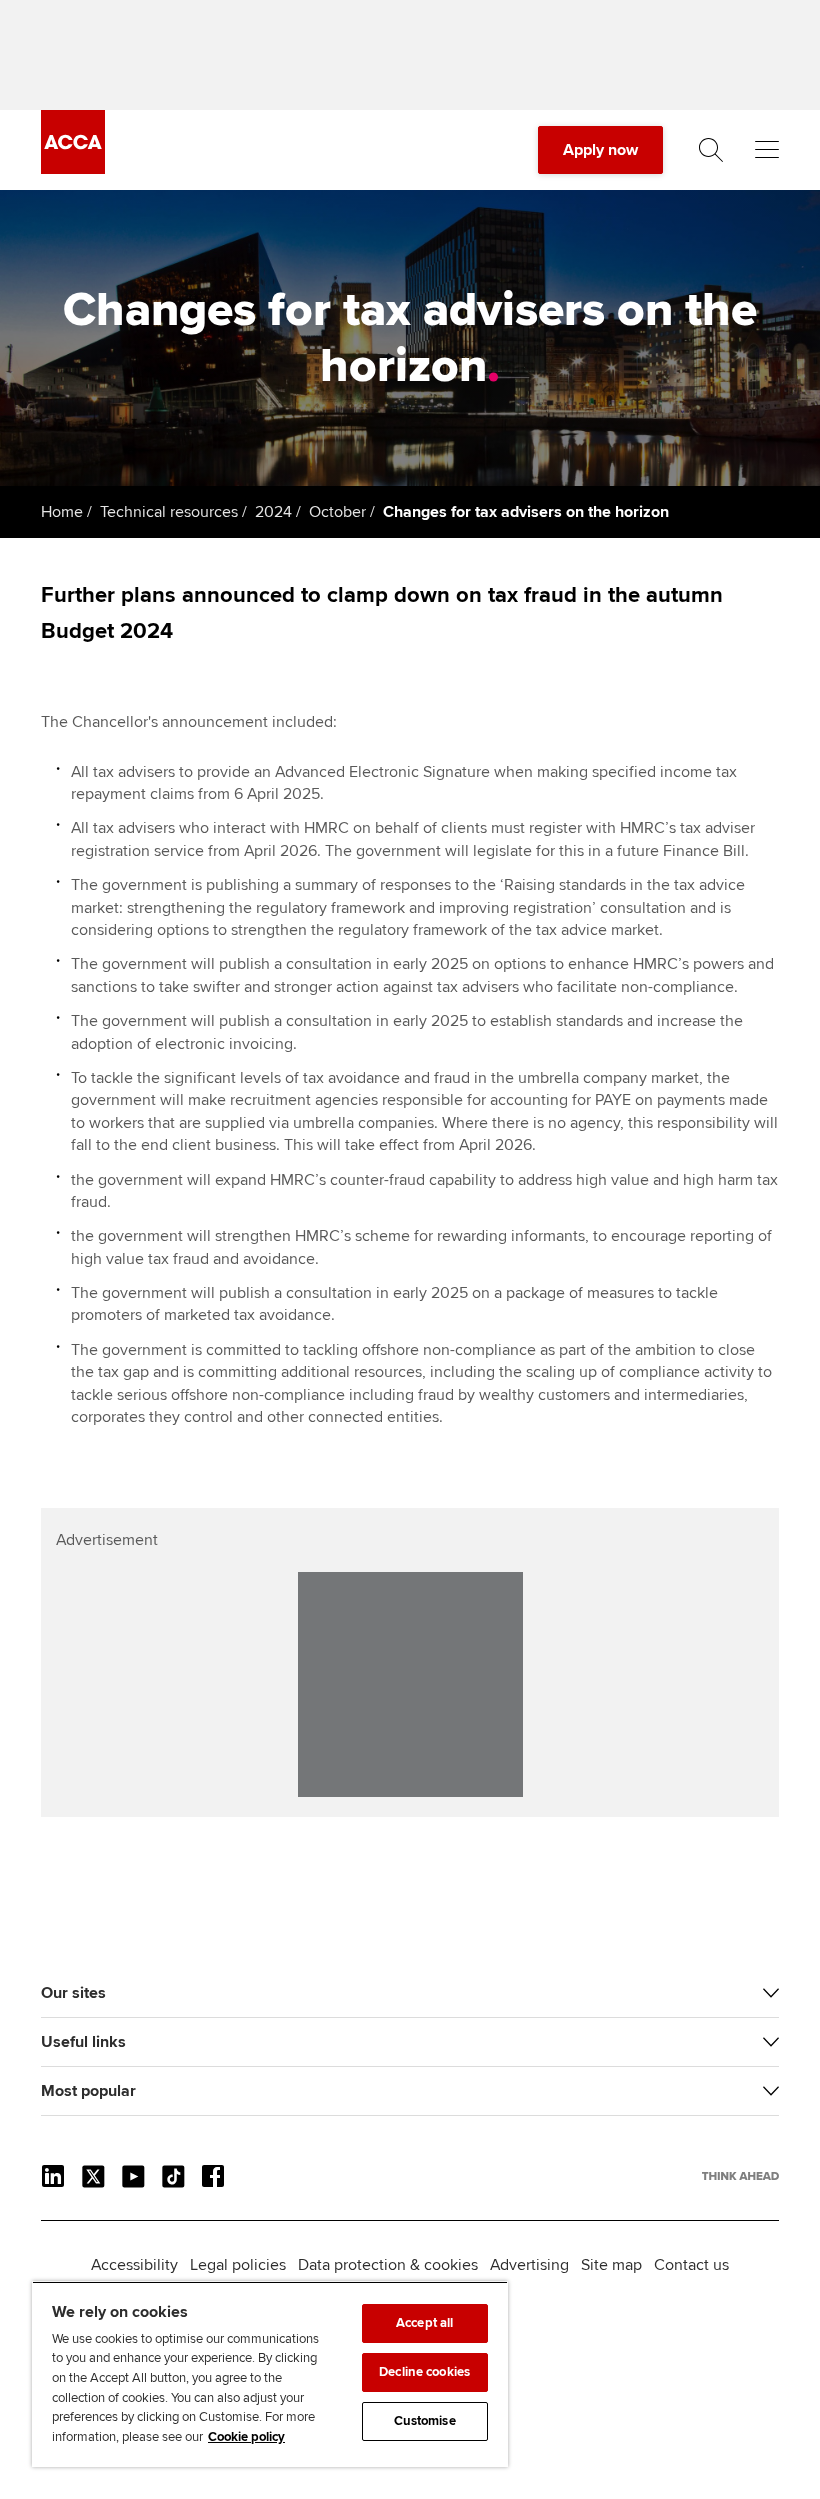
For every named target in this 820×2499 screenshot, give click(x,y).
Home (62, 512)
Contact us (691, 2265)
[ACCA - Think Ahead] (73, 169)
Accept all (424, 2323)
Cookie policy (246, 2437)
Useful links (83, 2042)
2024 (273, 512)
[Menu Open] (767, 150)
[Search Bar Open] (711, 150)
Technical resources (169, 512)
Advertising (529, 2265)
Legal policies (238, 2265)
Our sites (73, 1993)
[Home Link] (740, 2176)
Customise (425, 2421)
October (337, 512)
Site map (611, 2265)
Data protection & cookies (388, 2265)
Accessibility (134, 2265)
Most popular (88, 2091)
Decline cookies (424, 2372)
